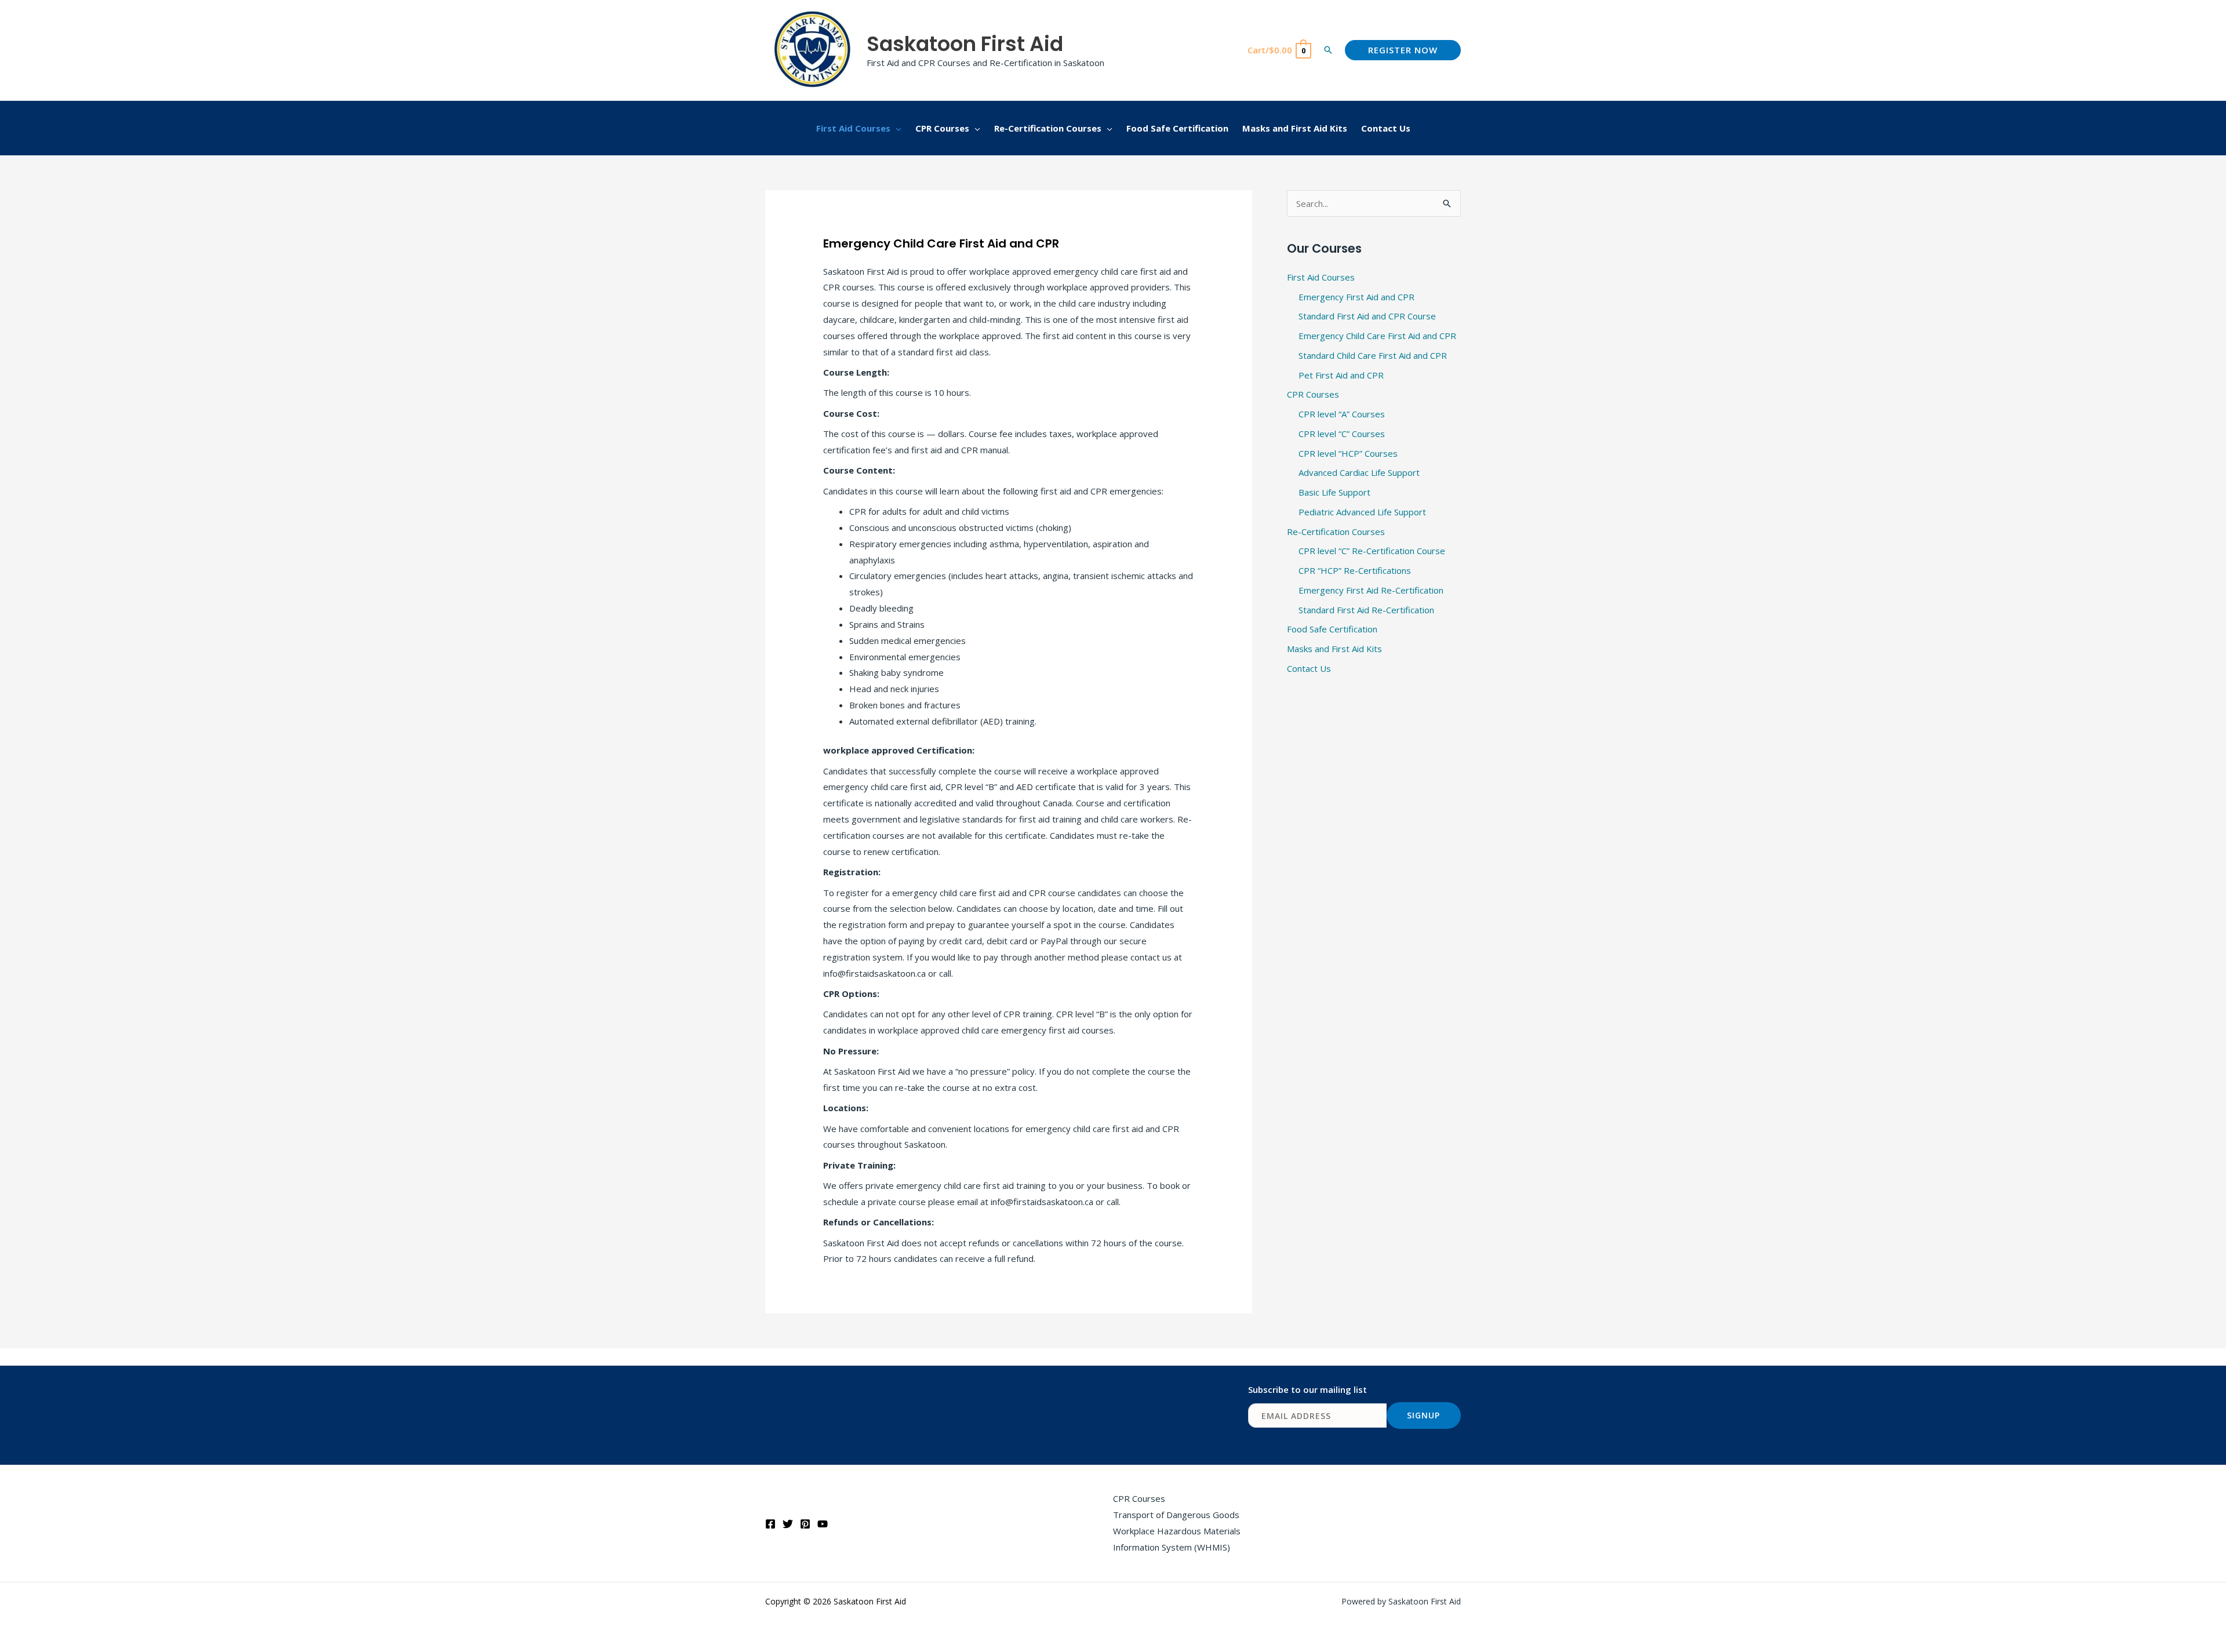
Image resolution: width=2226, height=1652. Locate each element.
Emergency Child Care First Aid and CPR (1377, 336)
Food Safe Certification (1332, 629)
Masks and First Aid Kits (1334, 649)
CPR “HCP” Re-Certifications (1355, 570)
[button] (1328, 50)
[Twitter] (788, 1524)
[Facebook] (770, 1524)
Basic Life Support (1334, 492)
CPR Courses (1313, 394)
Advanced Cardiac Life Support (1359, 472)
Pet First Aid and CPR (1341, 375)
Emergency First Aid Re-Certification (1371, 590)
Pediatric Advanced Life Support (1362, 512)
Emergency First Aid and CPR (1356, 297)
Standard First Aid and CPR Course (1367, 316)
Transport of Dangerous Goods (1176, 1515)
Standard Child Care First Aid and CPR (1373, 355)
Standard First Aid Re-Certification (1366, 610)
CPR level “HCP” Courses (1348, 453)
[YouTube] (823, 1524)
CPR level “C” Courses (1342, 434)
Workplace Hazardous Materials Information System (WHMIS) (1177, 1539)
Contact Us (1309, 668)
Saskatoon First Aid (965, 44)
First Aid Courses (1321, 277)
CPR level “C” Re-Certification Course (1372, 551)
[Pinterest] (805, 1524)
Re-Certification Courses (1336, 532)
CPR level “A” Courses (1342, 414)
